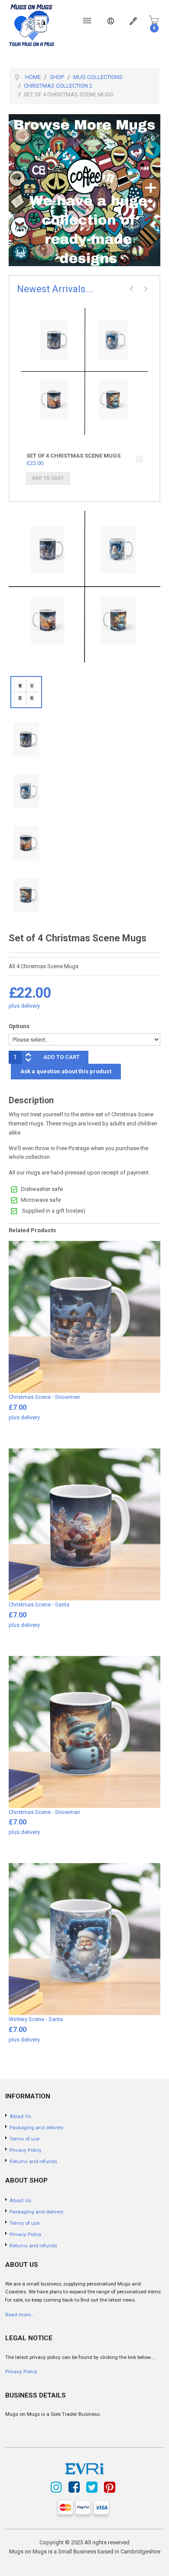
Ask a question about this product (66, 1071)
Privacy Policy (21, 2372)
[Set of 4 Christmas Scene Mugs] (85, 392)
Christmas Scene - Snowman (44, 1812)
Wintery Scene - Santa (36, 2019)
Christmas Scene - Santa (39, 1605)
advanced (140, 459)
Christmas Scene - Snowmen (44, 1397)
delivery (30, 1006)
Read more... (20, 2315)
